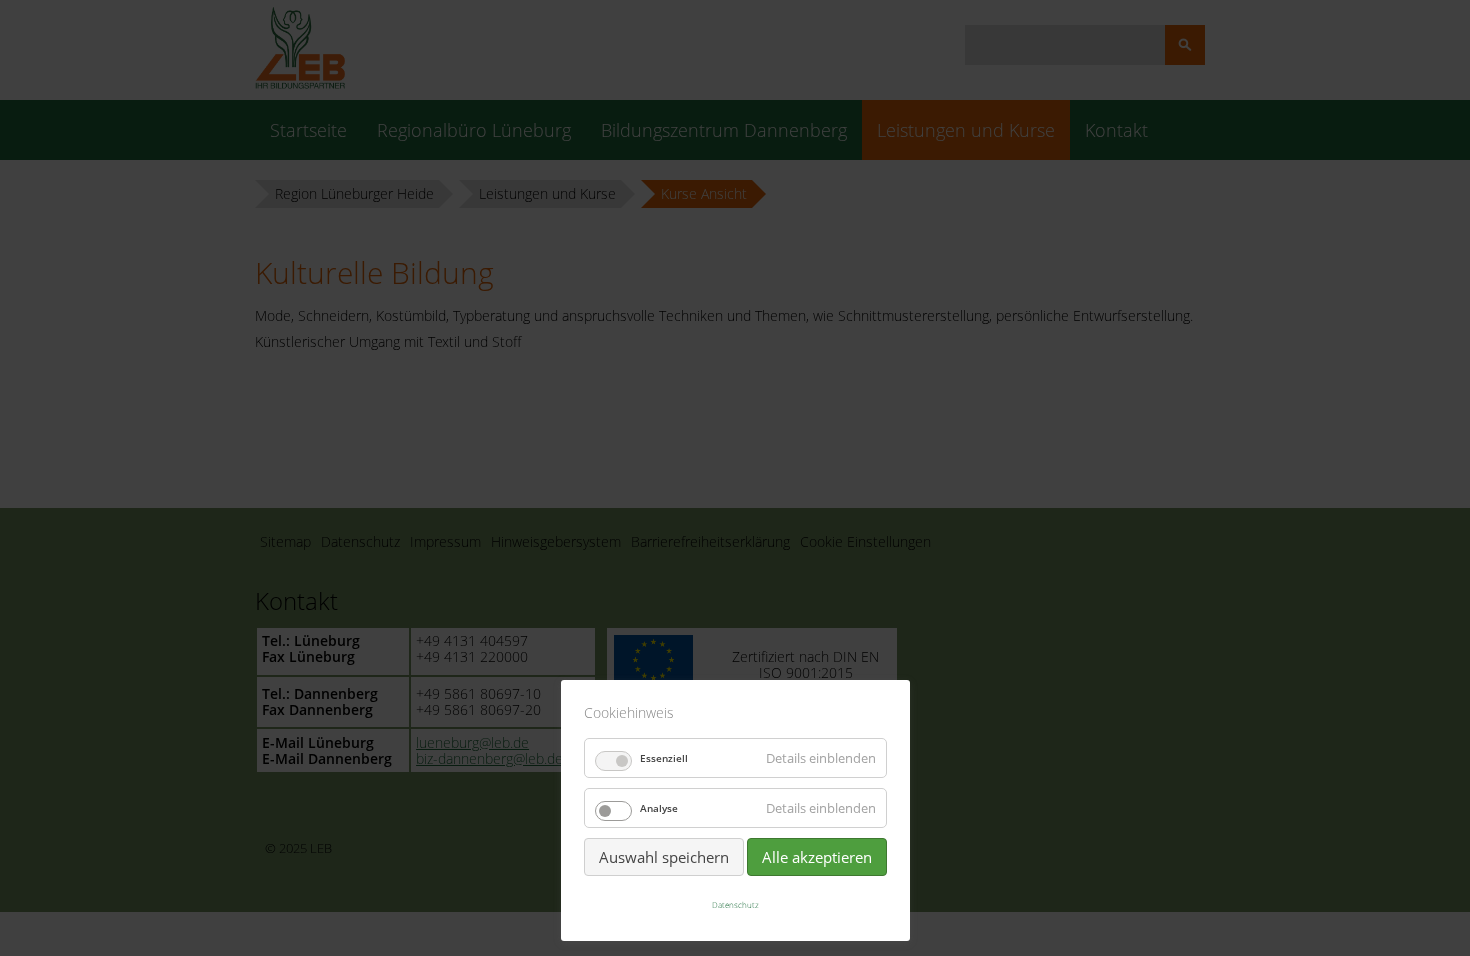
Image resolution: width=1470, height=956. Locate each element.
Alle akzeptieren (817, 857)
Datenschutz (735, 904)
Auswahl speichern (664, 857)
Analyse (659, 808)
